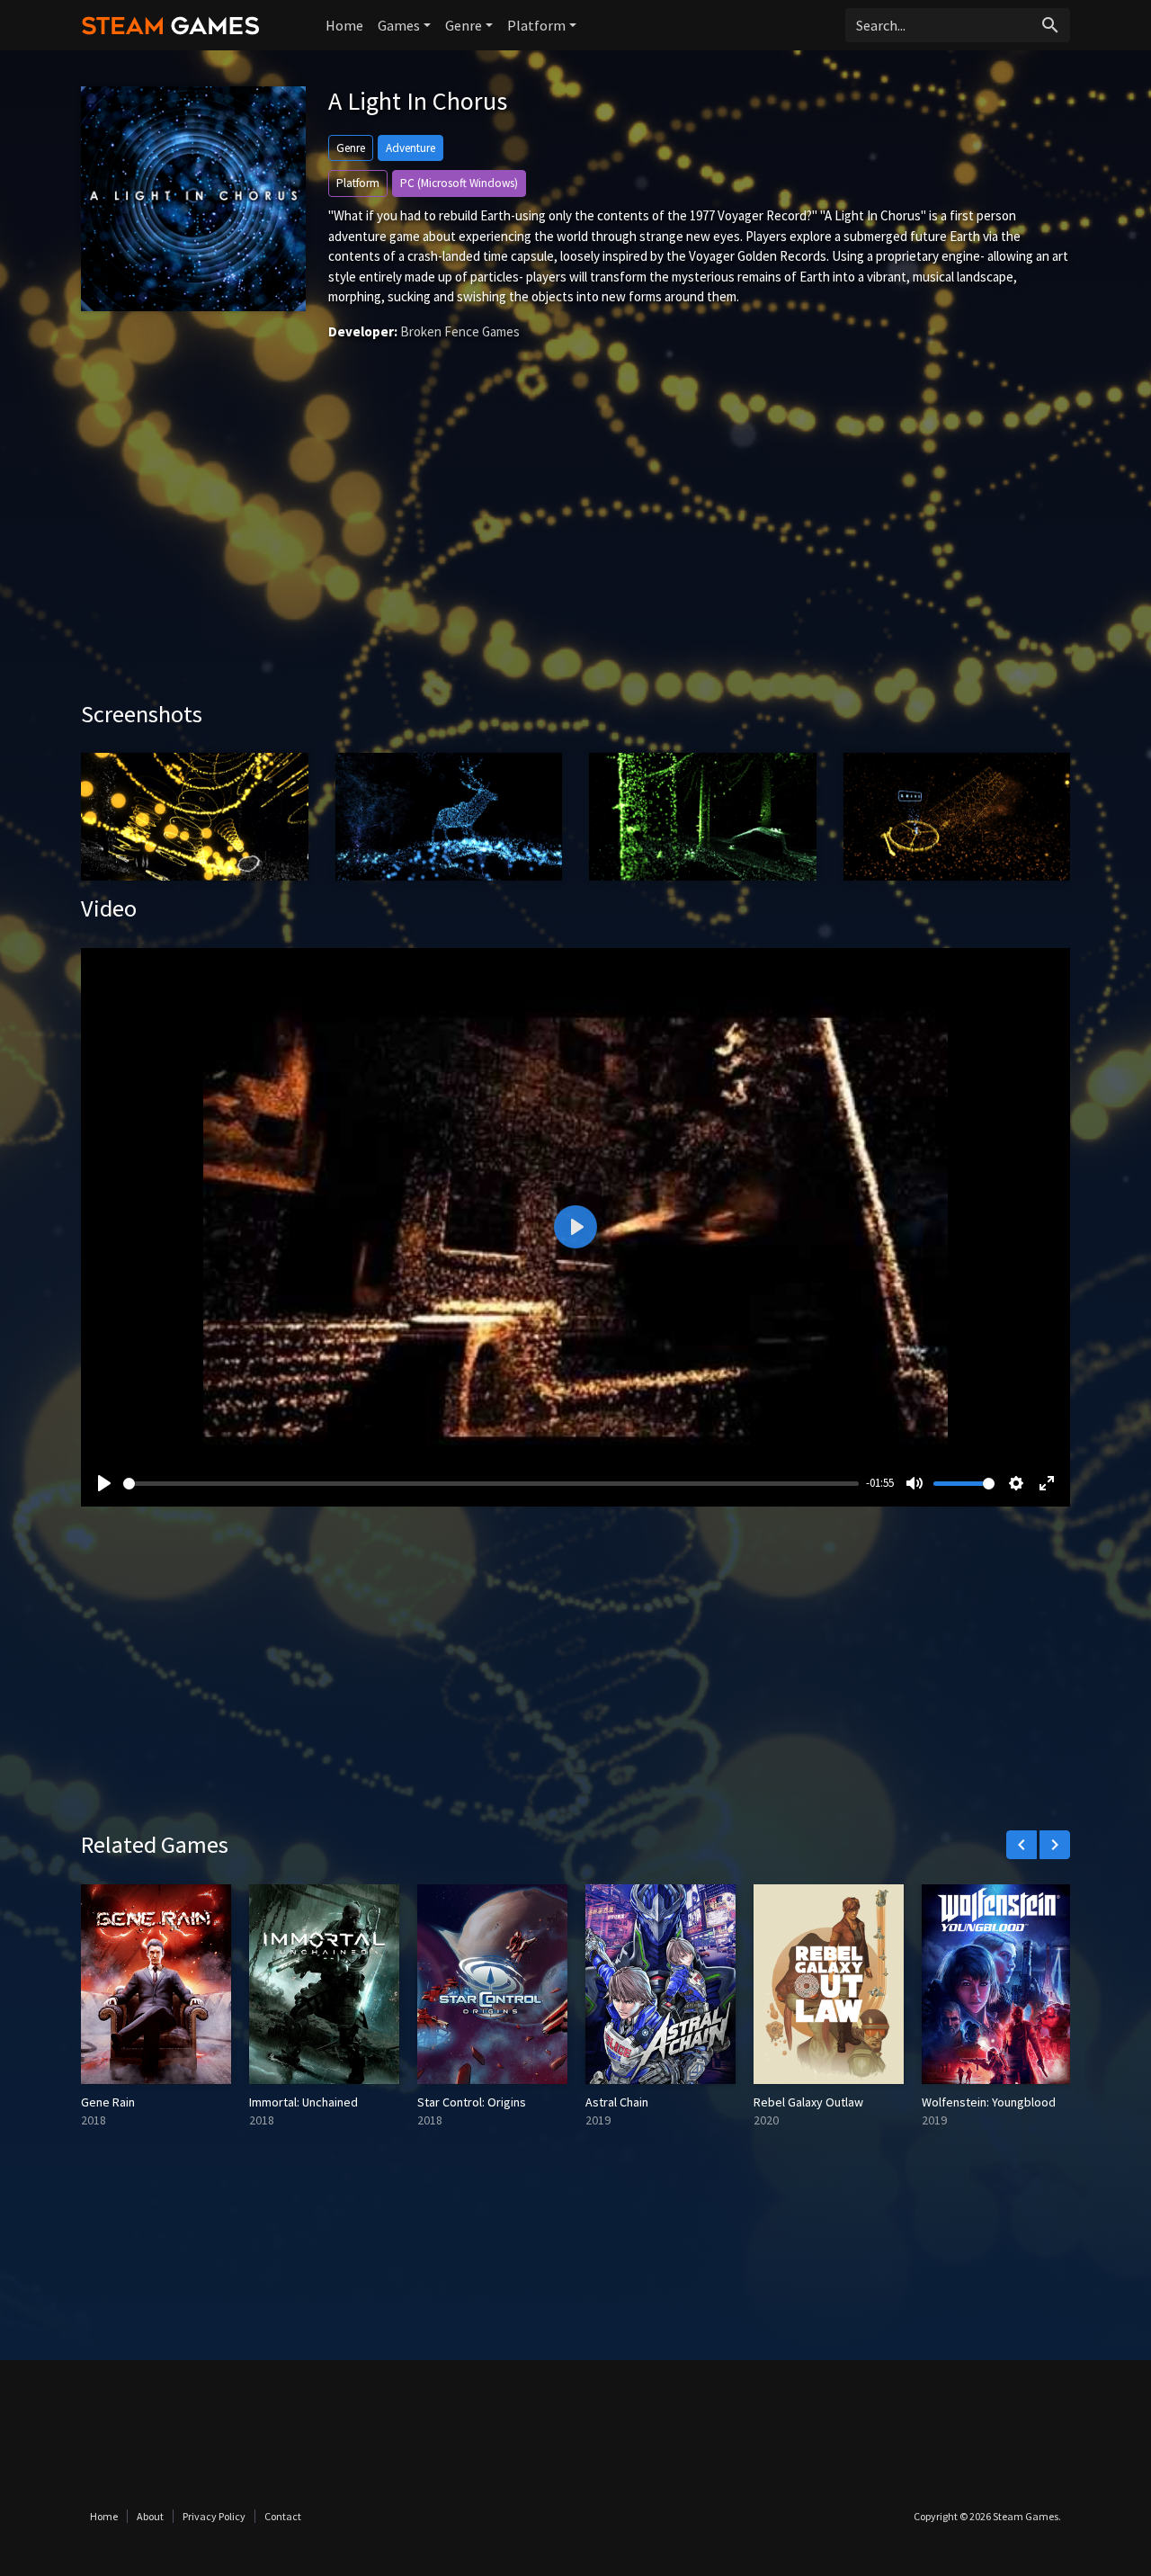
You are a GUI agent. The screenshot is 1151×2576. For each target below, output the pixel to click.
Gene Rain (108, 2102)
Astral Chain (617, 2102)
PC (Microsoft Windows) (459, 183)
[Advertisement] (575, 547)
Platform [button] (536, 25)
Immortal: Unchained (303, 2102)
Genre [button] (464, 25)
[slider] (491, 1484)
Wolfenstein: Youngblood (989, 2102)
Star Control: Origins (472, 2102)
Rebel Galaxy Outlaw (808, 2102)
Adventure (410, 148)
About (150, 2516)
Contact (283, 2516)
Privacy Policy (214, 2516)
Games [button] (399, 25)
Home (344, 25)
